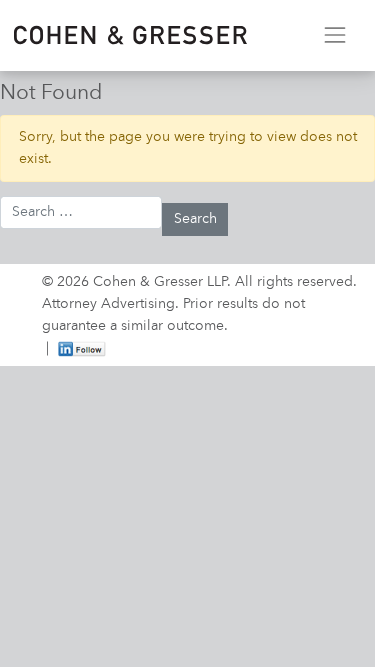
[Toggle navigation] (334, 35)
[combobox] (81, 213)
